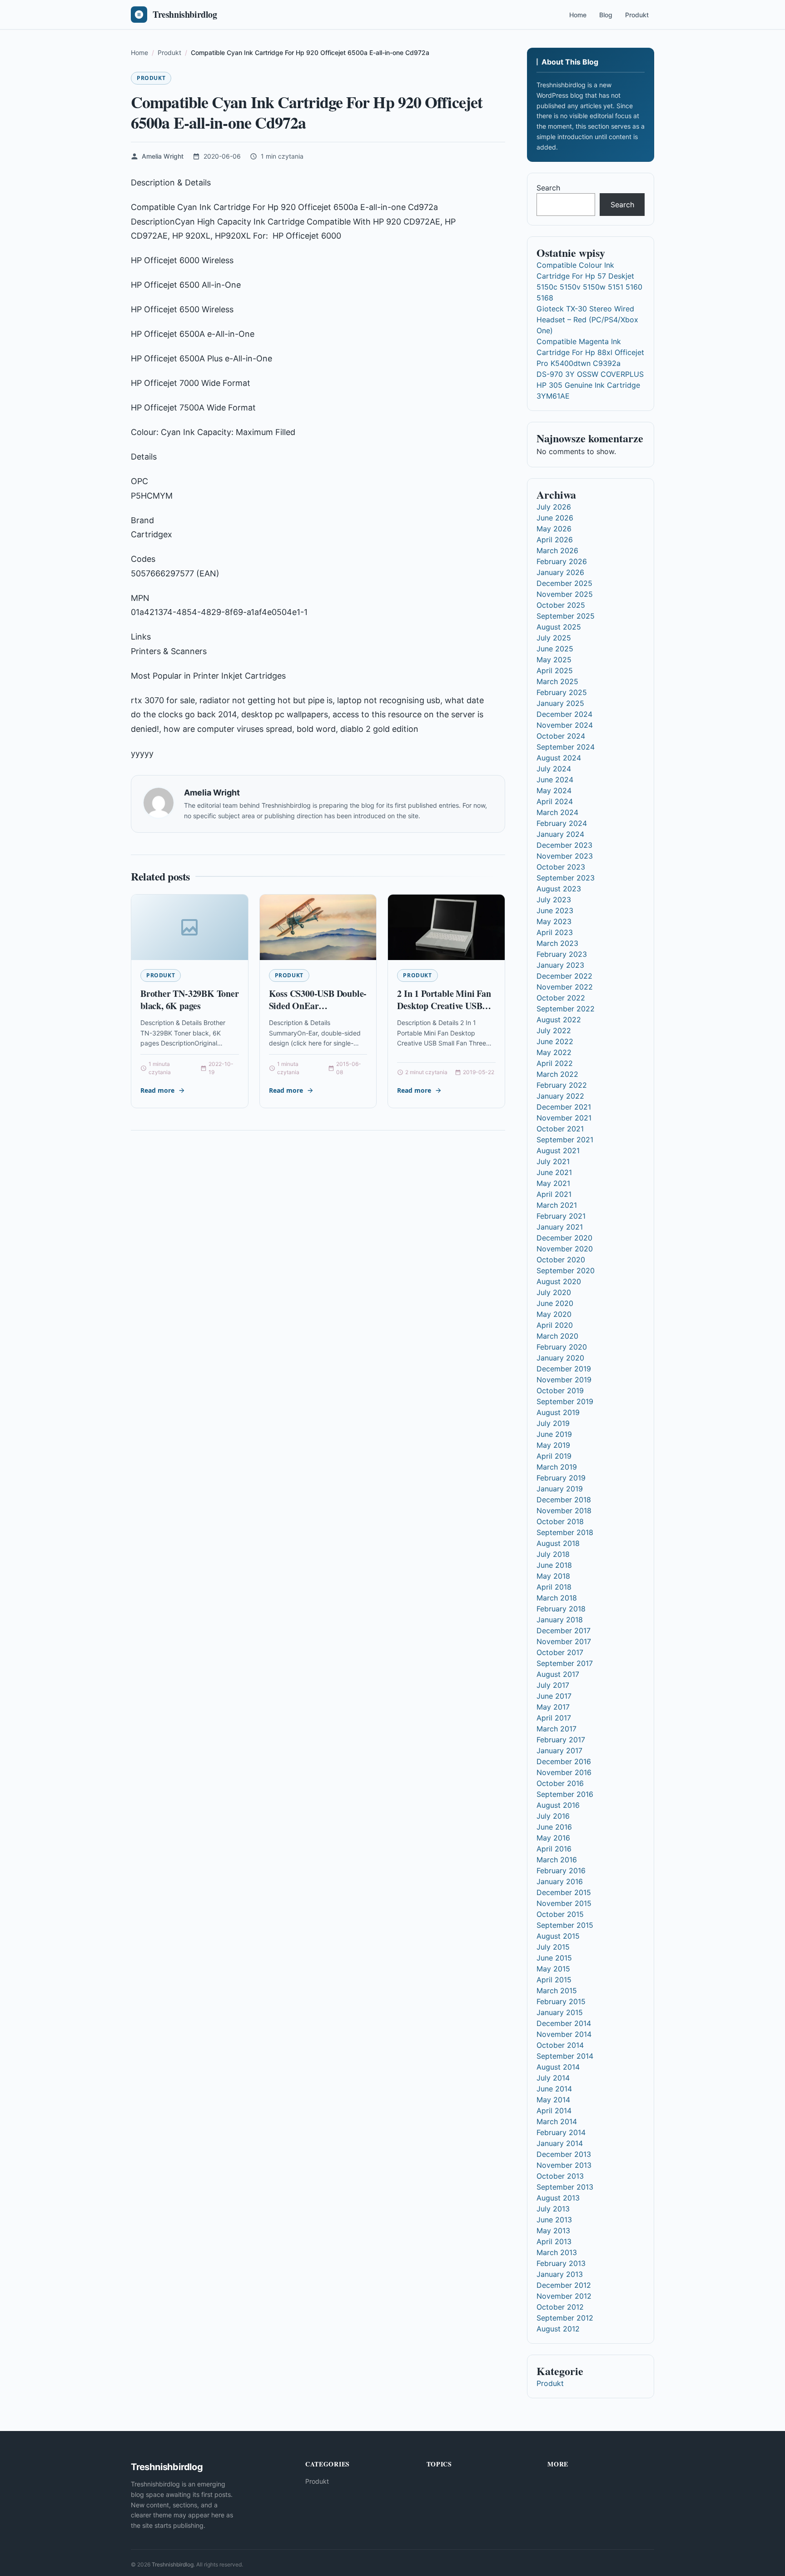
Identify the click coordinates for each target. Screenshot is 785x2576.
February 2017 (561, 1740)
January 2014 (560, 2143)
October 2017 (560, 1652)
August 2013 (558, 2198)
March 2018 (557, 1598)
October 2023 (561, 867)
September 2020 (566, 1270)
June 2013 (554, 2220)
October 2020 (561, 1260)
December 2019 (564, 1369)
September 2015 (565, 1925)
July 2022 (554, 1030)
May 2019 (553, 1445)
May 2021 (553, 1183)
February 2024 (562, 823)
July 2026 (554, 507)
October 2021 (560, 1129)
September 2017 (565, 1663)
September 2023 (566, 878)
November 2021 (564, 1118)
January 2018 (560, 1620)
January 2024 (560, 834)
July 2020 (554, 1292)
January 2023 (560, 965)
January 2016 (560, 1881)
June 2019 (554, 1434)
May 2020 (554, 1314)
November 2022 (565, 987)
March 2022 (557, 1074)
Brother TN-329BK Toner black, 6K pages (190, 1000)
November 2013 (564, 2165)
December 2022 (564, 976)
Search (548, 188)
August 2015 (558, 1936)
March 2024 (557, 812)
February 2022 (562, 1085)
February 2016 (561, 1871)
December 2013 (564, 2154)
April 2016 (554, 1849)
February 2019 (561, 1478)
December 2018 (564, 1500)
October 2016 (560, 1783)
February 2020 (562, 1347)
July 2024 (554, 769)
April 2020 (555, 1325)
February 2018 (561, 1609)
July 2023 (554, 900)
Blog (606, 15)
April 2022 (555, 1063)
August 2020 (559, 1281)
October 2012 (560, 2307)
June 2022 (555, 1041)
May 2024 (554, 790)
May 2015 (553, 1969)
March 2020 (557, 1336)
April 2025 (555, 670)
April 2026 (555, 540)
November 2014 (564, 2034)
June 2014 (554, 2089)
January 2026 (560, 572)
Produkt (637, 15)
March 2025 (557, 681)
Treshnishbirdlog (173, 2564)
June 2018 (554, 1565)
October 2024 (561, 736)
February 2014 (561, 2132)
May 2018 (553, 1576)
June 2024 (555, 780)
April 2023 (555, 932)
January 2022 (560, 1096)
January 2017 (559, 1751)
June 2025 (555, 649)
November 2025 (565, 594)
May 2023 (554, 921)
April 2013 (554, 2241)
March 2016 (557, 1860)
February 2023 (562, 954)
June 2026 (555, 518)
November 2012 (564, 2296)
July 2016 (553, 1816)
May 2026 (554, 529)
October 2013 (560, 2176)
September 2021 (565, 1140)
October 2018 (560, 1521)
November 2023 (565, 856)
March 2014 (557, 2121)
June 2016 (554, 1827)
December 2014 (564, 2023)
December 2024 (564, 714)
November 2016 (564, 1772)
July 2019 (553, 1423)
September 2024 (566, 747)
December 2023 (564, 845)
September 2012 (565, 2318)
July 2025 (554, 638)
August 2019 (558, 1412)
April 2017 (554, 1718)
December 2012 (564, 2285)
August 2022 (559, 1020)
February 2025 (562, 692)
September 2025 (566, 616)
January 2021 (560, 1227)
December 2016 (564, 1761)
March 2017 (556, 1729)
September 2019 (565, 1401)
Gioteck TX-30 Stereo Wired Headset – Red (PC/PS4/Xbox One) (587, 320)
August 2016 (558, 1805)
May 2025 (554, 660)
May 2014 (553, 2100)
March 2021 (557, 1205)
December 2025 (564, 583)
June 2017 (554, 1696)
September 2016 (565, 1794)
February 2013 (561, 2263)
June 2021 (554, 1172)
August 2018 (558, 1543)
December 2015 (564, 1892)
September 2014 (565, 2056)
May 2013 (553, 2231)
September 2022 (566, 1009)
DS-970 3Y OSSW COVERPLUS (590, 374)
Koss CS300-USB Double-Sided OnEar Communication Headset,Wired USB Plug (318, 1012)
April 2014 (554, 2111)
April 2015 (554, 1980)
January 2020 (560, 1358)
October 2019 (560, 1391)
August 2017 (558, 1674)
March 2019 (557, 1467)
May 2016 (553, 1838)
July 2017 (553, 1685)
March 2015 (557, 1991)
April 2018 (554, 1587)
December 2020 (564, 1238)
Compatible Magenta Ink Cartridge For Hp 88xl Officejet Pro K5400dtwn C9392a (590, 352)
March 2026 (557, 550)
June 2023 (555, 910)
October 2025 (561, 605)
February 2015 (561, 2001)
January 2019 (560, 1489)
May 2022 (554, 1052)
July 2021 (553, 1161)
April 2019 (554, 1456)
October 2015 (560, 1914)
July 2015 (553, 1947)
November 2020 (565, 1249)
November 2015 (564, 1903)
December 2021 (564, 1107)
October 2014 (560, 2045)
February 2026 (562, 561)
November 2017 (564, 1641)
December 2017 (564, 1631)
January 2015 (560, 2012)
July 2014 (553, 2078)
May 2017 (553, 1707)
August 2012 (558, 2329)
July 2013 (553, 2209)
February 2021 (561, 1216)
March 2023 (557, 943)
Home (578, 15)
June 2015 (554, 1958)
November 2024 (565, 725)
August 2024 (559, 758)
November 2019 (564, 1380)
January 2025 (560, 703)
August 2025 (559, 627)
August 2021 (558, 1150)
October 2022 (561, 998)
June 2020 (555, 1303)
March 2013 (557, 2252)
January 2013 (560, 2274)
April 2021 (554, 1194)
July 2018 (553, 1554)
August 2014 (558, 2067)
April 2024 (555, 801)
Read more (157, 1090)
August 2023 (559, 889)
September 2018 (565, 1532)
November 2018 (564, 1511)
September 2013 (565, 2187)
